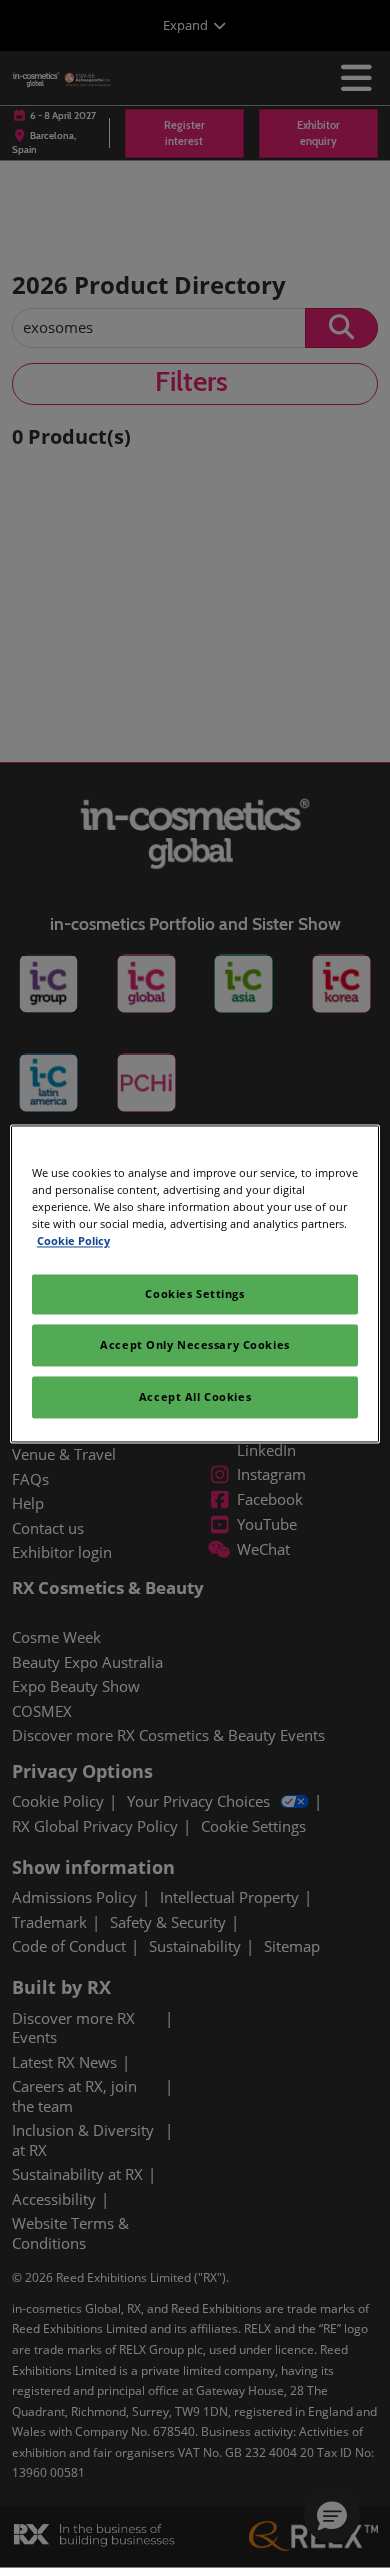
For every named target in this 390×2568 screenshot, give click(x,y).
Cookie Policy (73, 1241)
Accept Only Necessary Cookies (195, 1345)
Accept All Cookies (195, 1397)
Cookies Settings (194, 1294)
